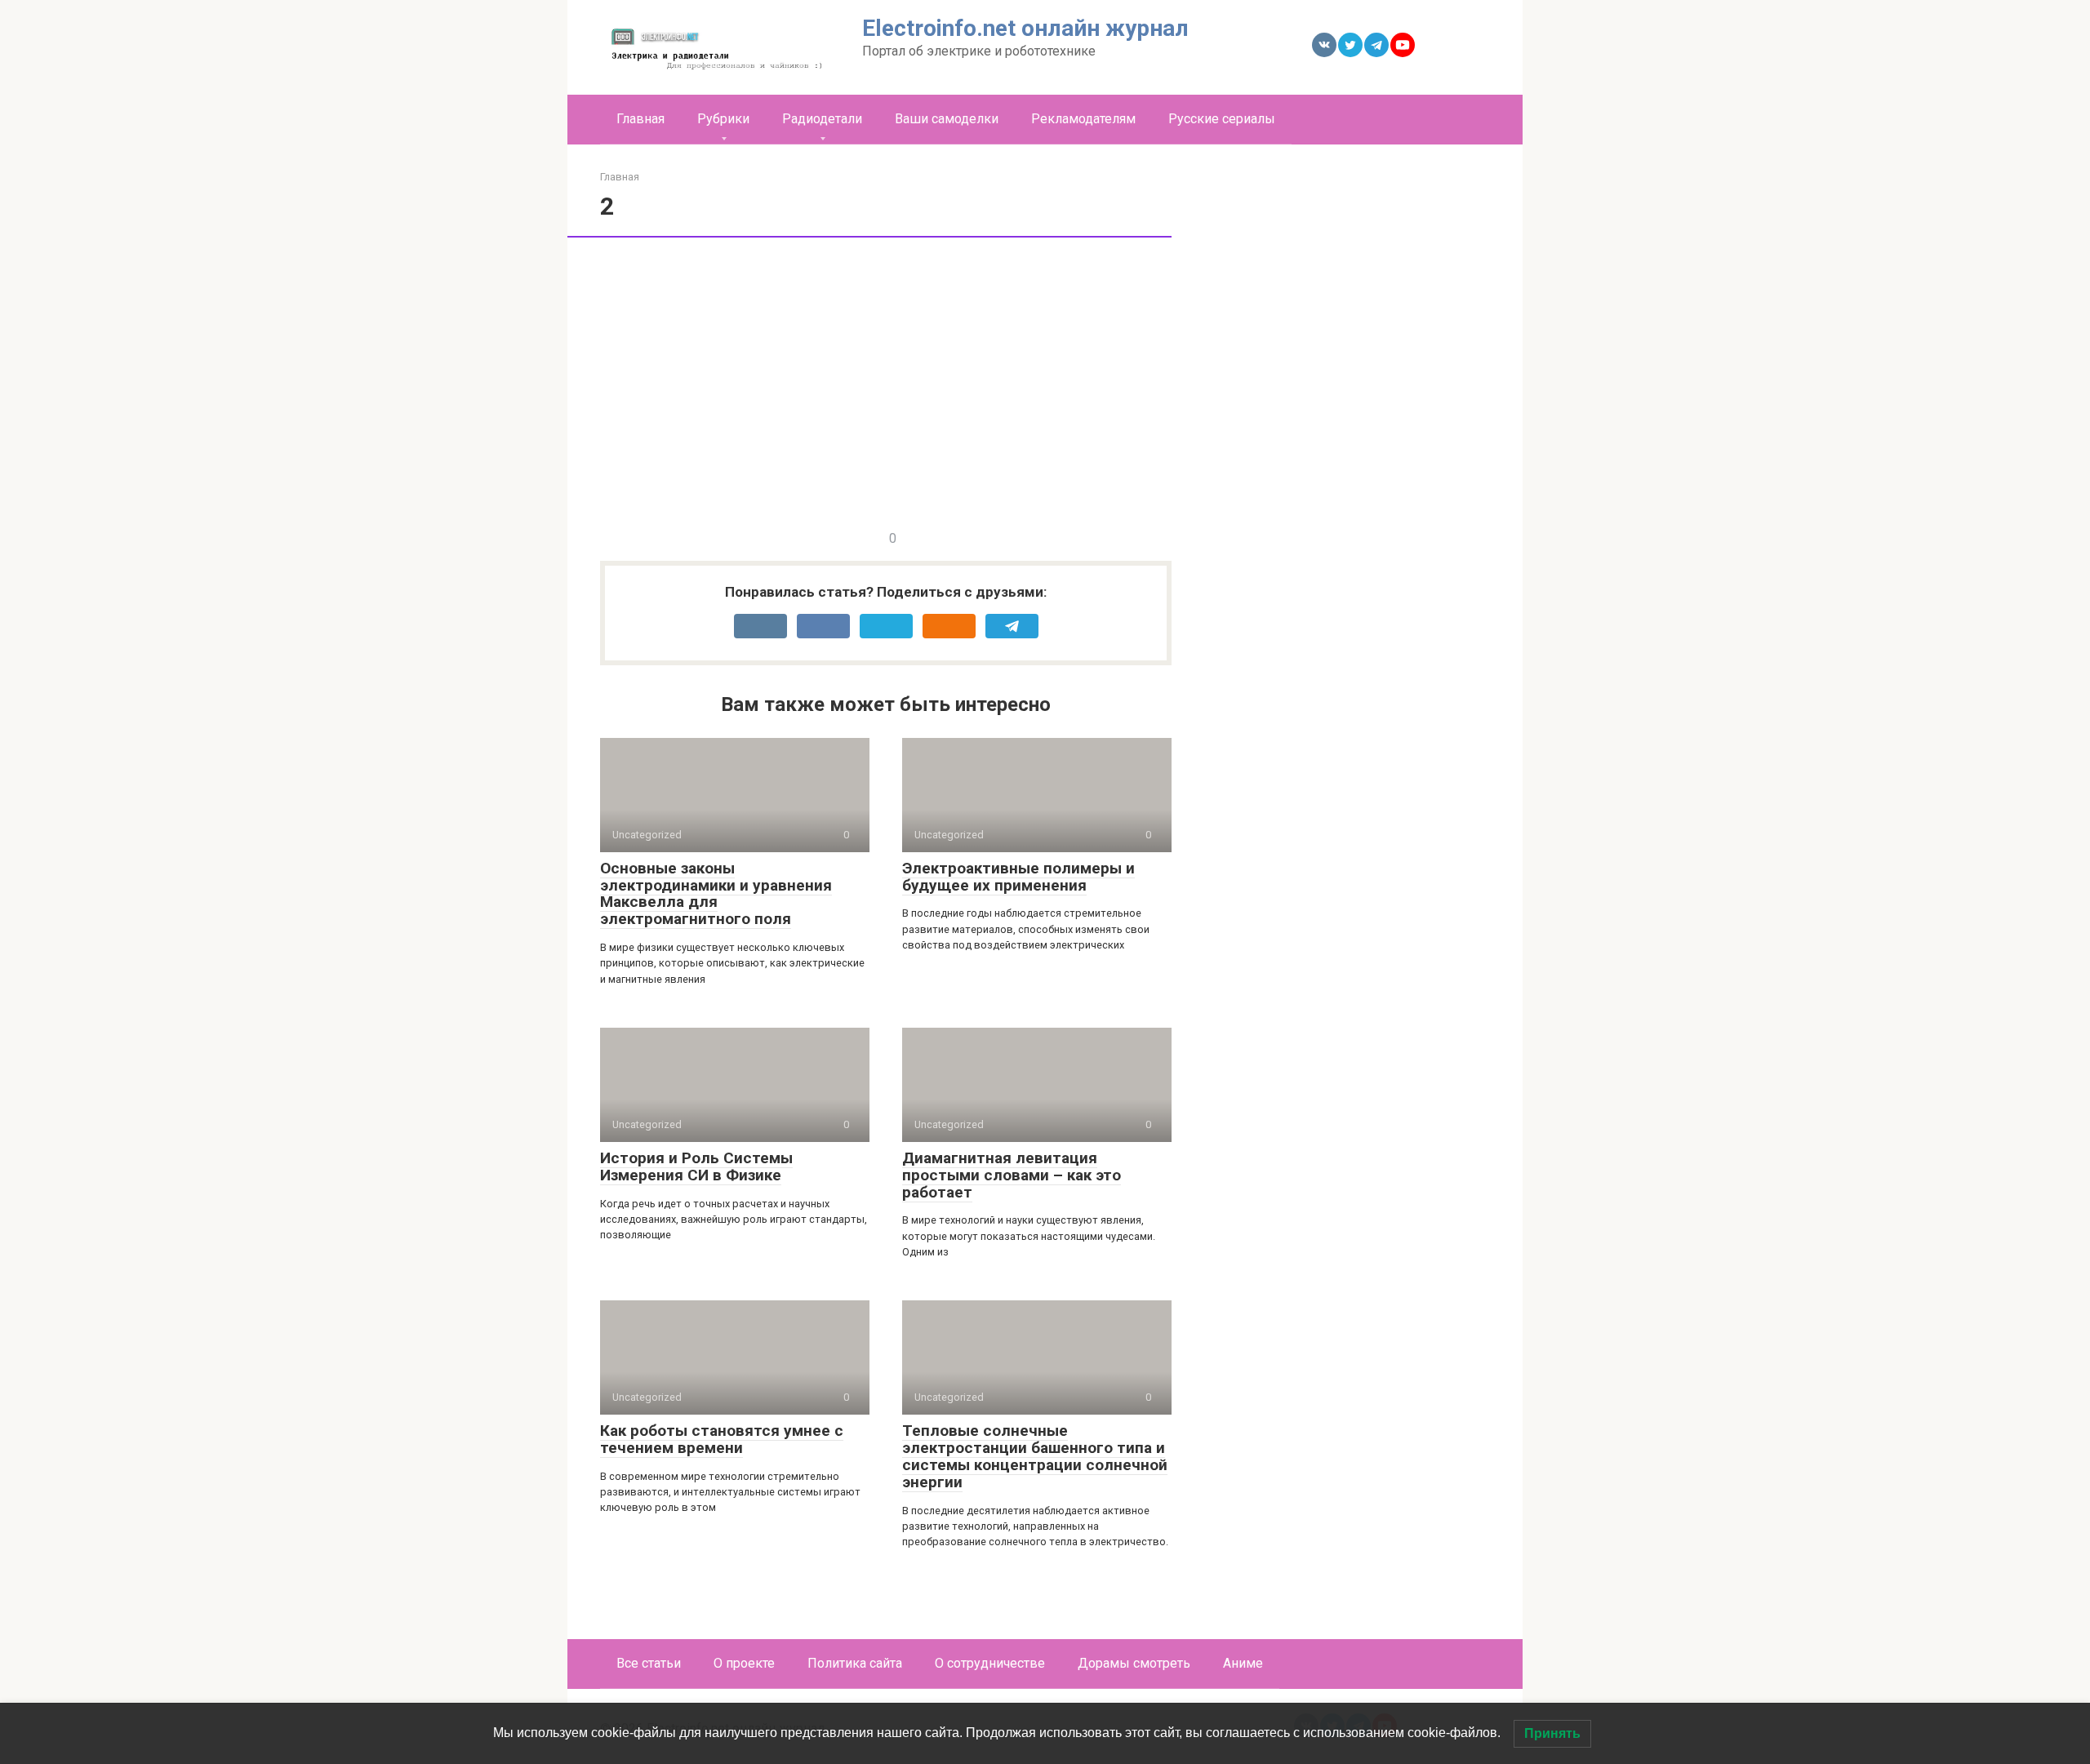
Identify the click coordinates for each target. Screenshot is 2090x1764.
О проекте (744, 1663)
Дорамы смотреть (1134, 1663)
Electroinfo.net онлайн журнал (1025, 28)
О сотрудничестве (990, 1663)
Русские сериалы (1222, 119)
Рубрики (723, 119)
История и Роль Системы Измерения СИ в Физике (696, 1166)
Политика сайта (855, 1663)
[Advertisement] (1367, 414)
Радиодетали (822, 119)
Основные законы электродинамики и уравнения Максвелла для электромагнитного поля (716, 894)
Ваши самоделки (947, 119)
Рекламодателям (1083, 119)
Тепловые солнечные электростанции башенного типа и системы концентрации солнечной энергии (1035, 1456)
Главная (640, 119)
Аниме (1243, 1663)
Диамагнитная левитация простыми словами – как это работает (1012, 1175)
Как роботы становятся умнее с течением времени (722, 1439)
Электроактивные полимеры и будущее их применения (1018, 877)
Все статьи (649, 1663)
